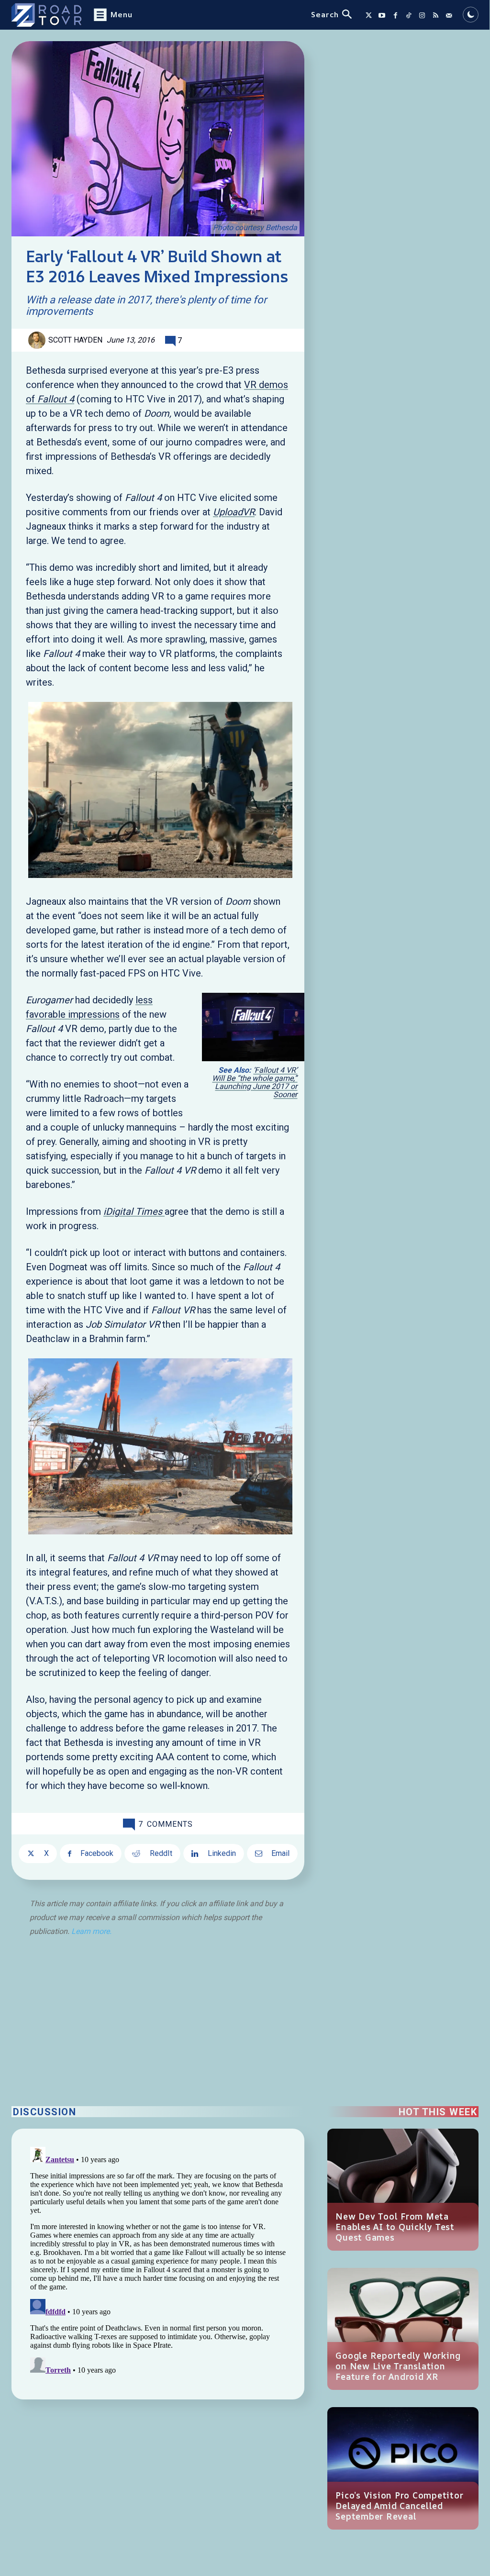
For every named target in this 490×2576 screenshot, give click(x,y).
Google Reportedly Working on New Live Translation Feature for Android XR (398, 2366)
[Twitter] (368, 15)
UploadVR (234, 512)
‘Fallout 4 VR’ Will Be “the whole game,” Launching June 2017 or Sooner (255, 1082)
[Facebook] (395, 15)
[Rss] (435, 15)
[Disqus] (158, 2263)
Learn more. (91, 1931)
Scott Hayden (75, 340)
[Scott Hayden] (38, 340)
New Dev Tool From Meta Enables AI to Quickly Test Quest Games (395, 2227)
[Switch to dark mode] (471, 15)
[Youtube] (382, 15)
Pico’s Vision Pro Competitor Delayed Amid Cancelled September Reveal (399, 2506)
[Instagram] (422, 15)
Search (325, 14)
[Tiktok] (409, 15)
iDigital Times (134, 1211)
